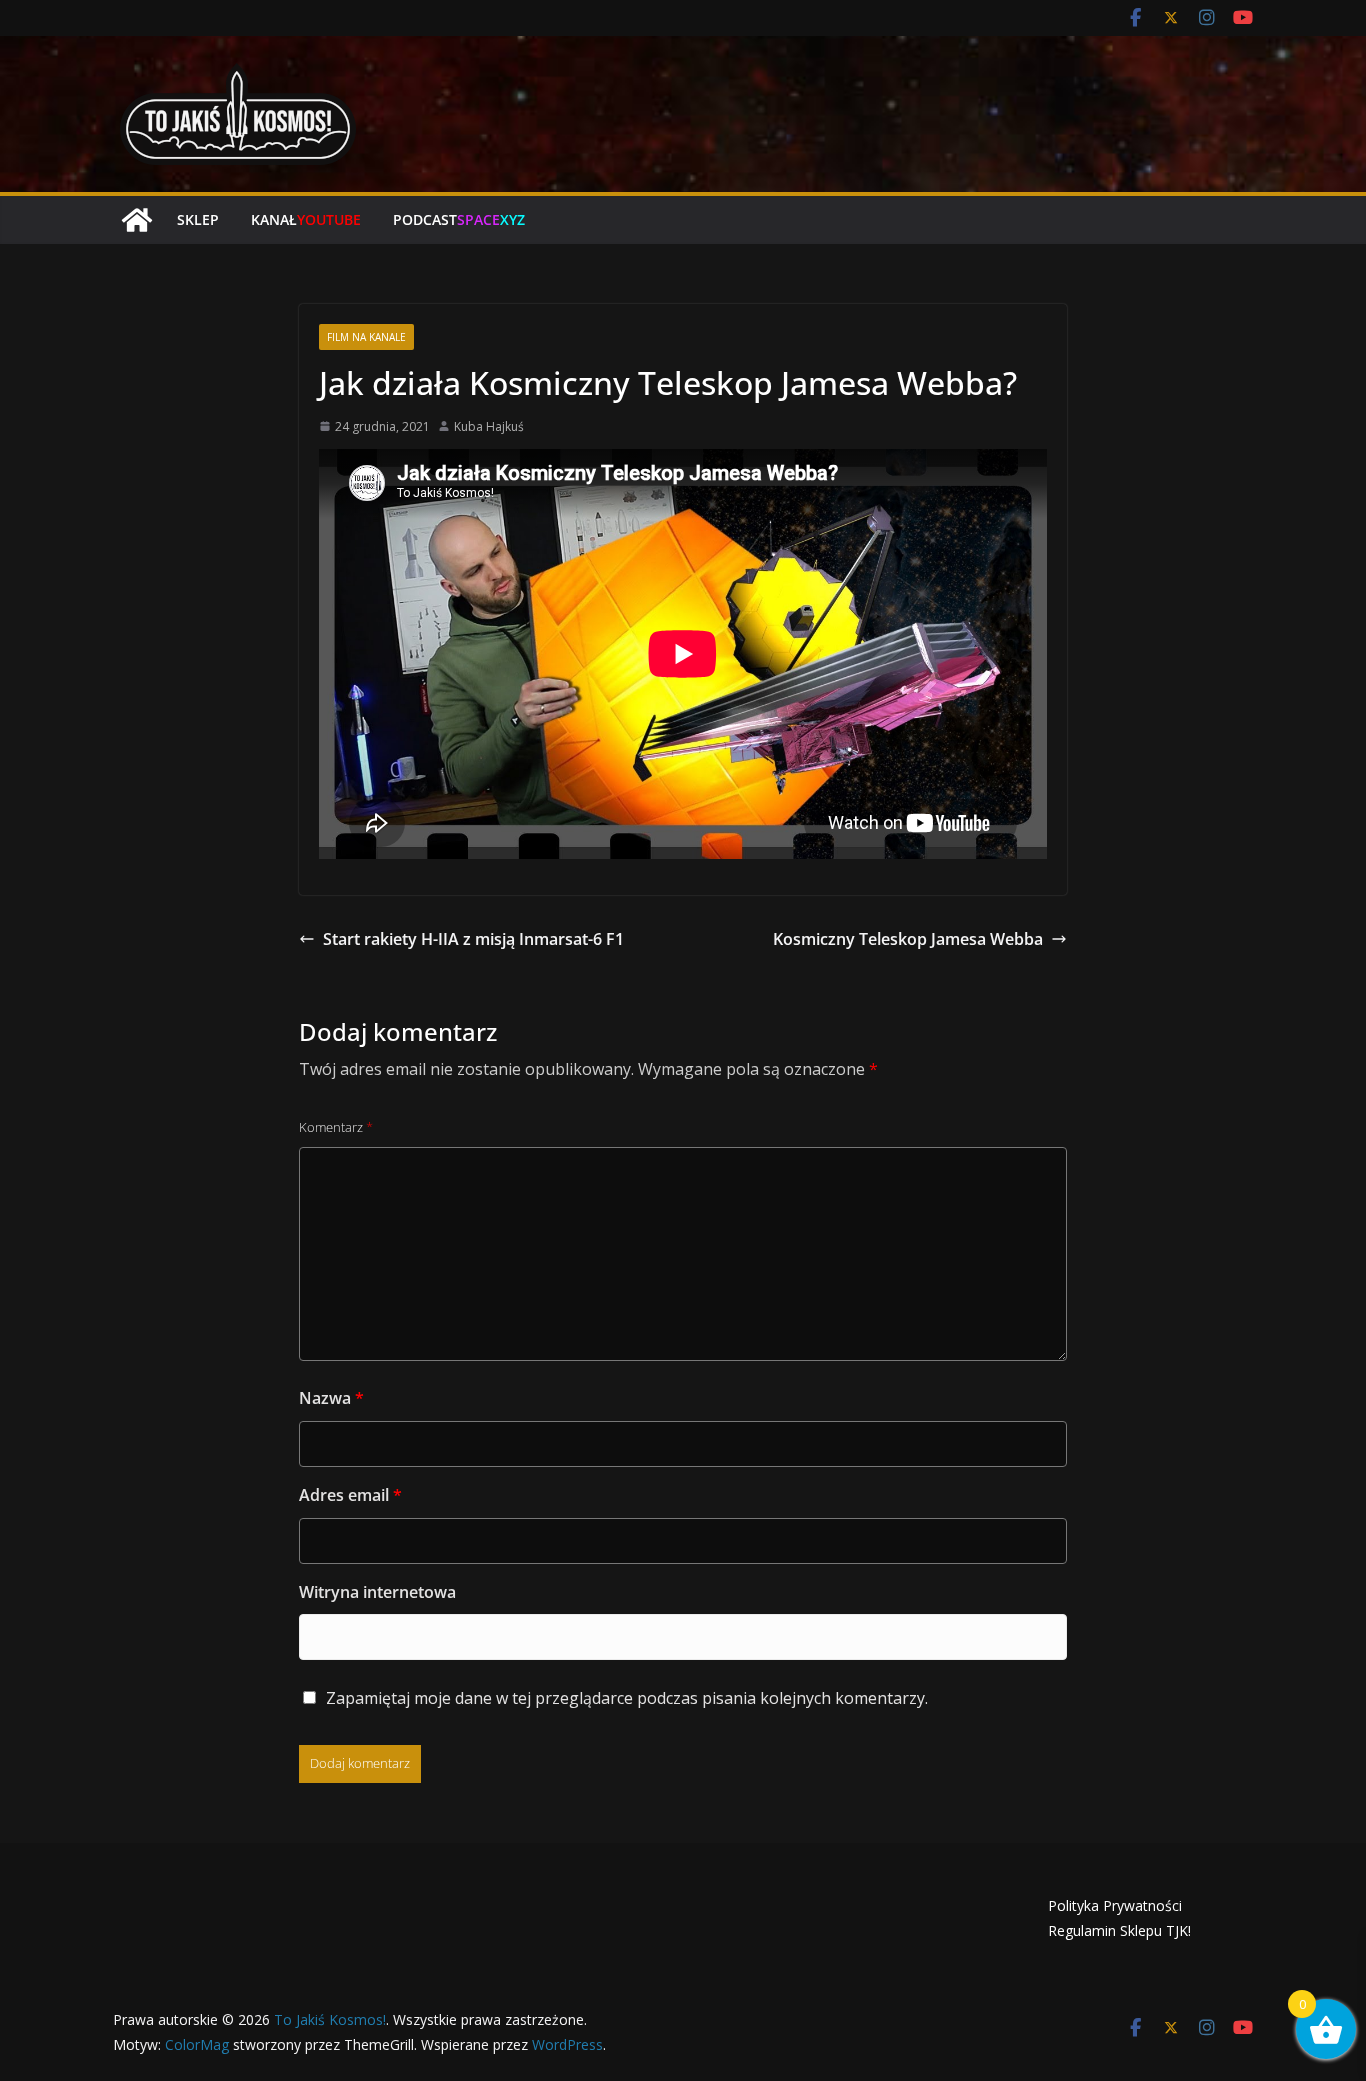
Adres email (350, 1495)
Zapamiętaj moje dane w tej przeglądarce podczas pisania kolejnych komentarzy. (627, 1698)
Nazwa (331, 1398)
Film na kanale (366, 337)
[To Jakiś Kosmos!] (137, 220)
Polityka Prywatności (1115, 1905)
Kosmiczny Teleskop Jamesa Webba (908, 939)
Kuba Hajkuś (489, 426)
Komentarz (336, 1127)
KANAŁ (306, 219)
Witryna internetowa (377, 1592)
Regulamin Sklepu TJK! (1119, 1930)
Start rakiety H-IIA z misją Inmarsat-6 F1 (473, 939)
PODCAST (459, 219)
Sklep (198, 219)
